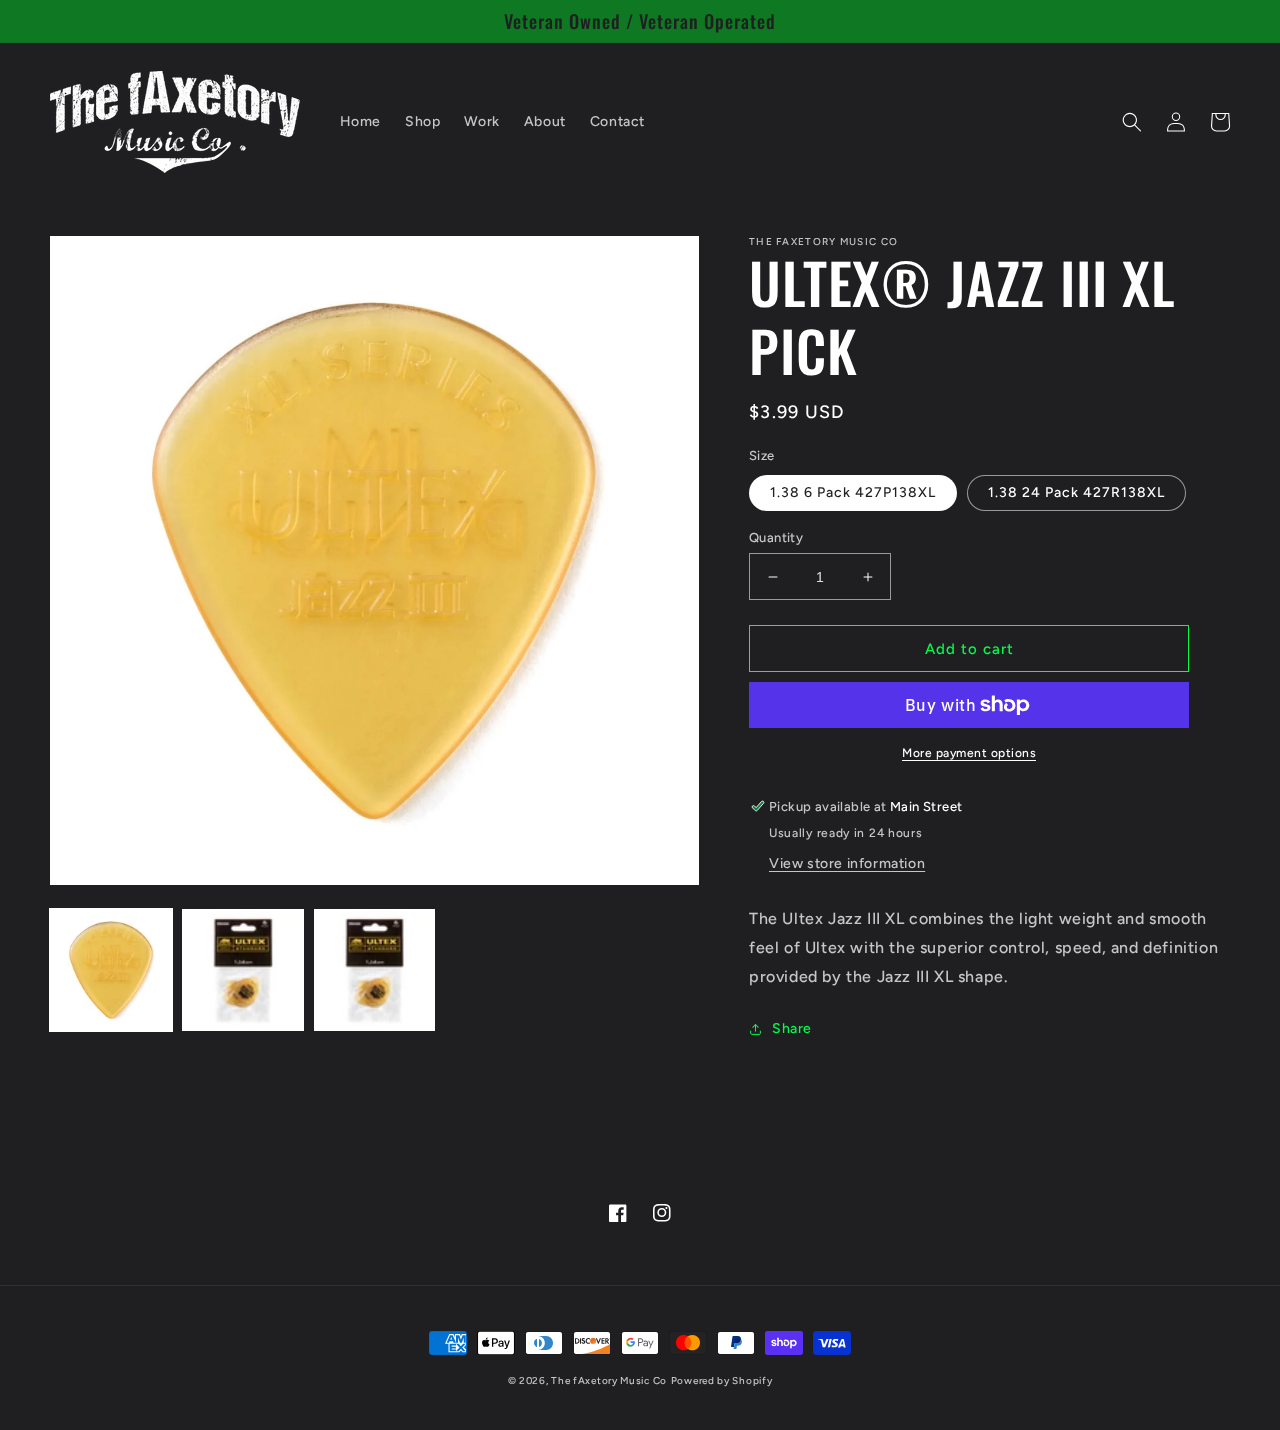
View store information (847, 863)
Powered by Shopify (722, 1380)
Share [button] (792, 1028)
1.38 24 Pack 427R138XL (1076, 492)
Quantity (776, 537)
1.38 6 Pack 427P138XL (853, 492)
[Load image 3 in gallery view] (375, 970)
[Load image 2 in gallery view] (243, 970)
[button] (1132, 122)
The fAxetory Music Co (609, 1380)
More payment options (969, 753)
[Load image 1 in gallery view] (111, 970)
